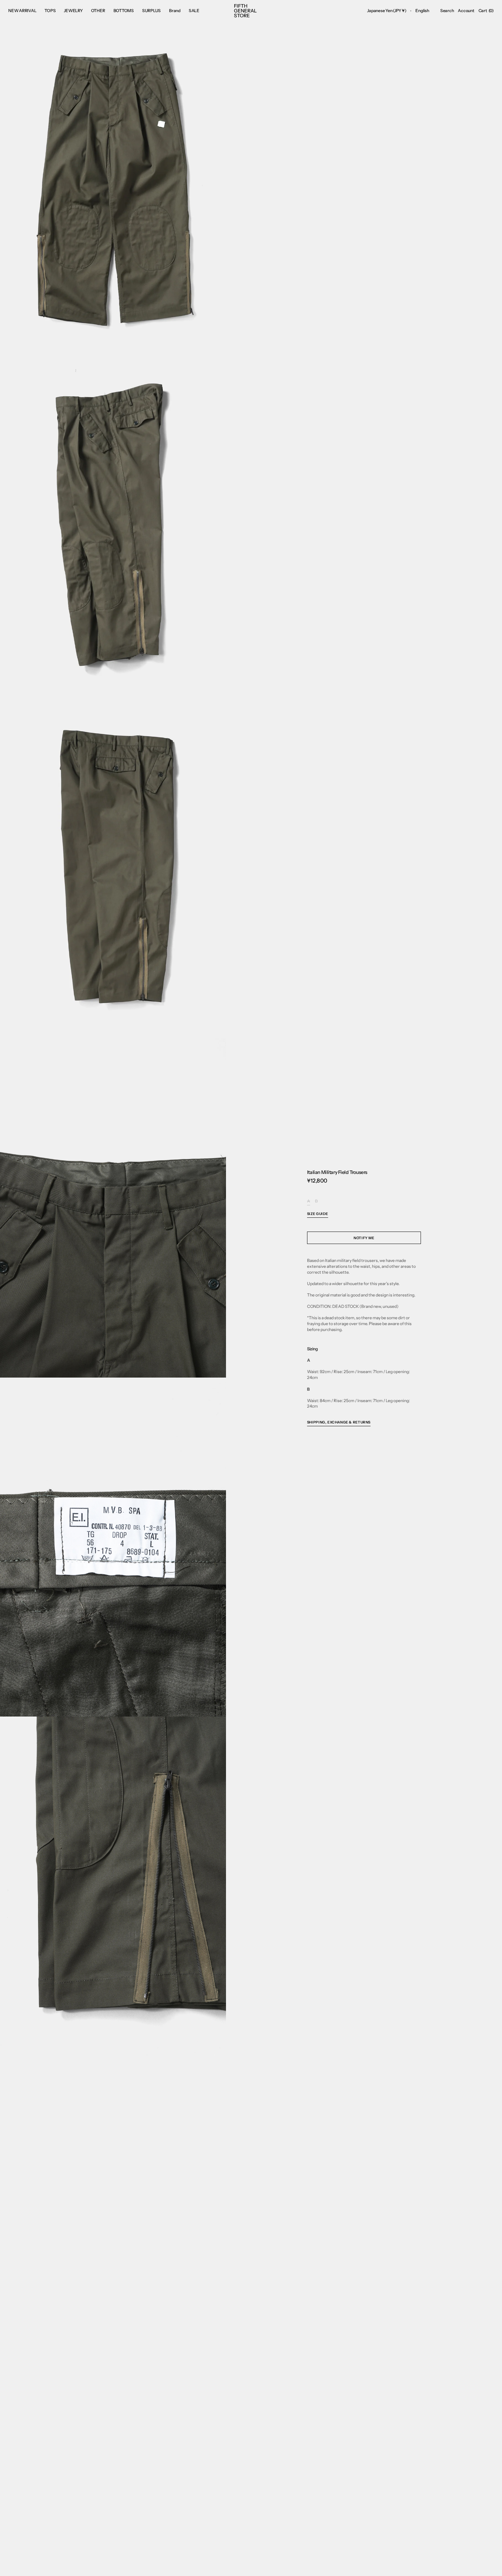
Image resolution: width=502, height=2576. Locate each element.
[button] (387, 11)
